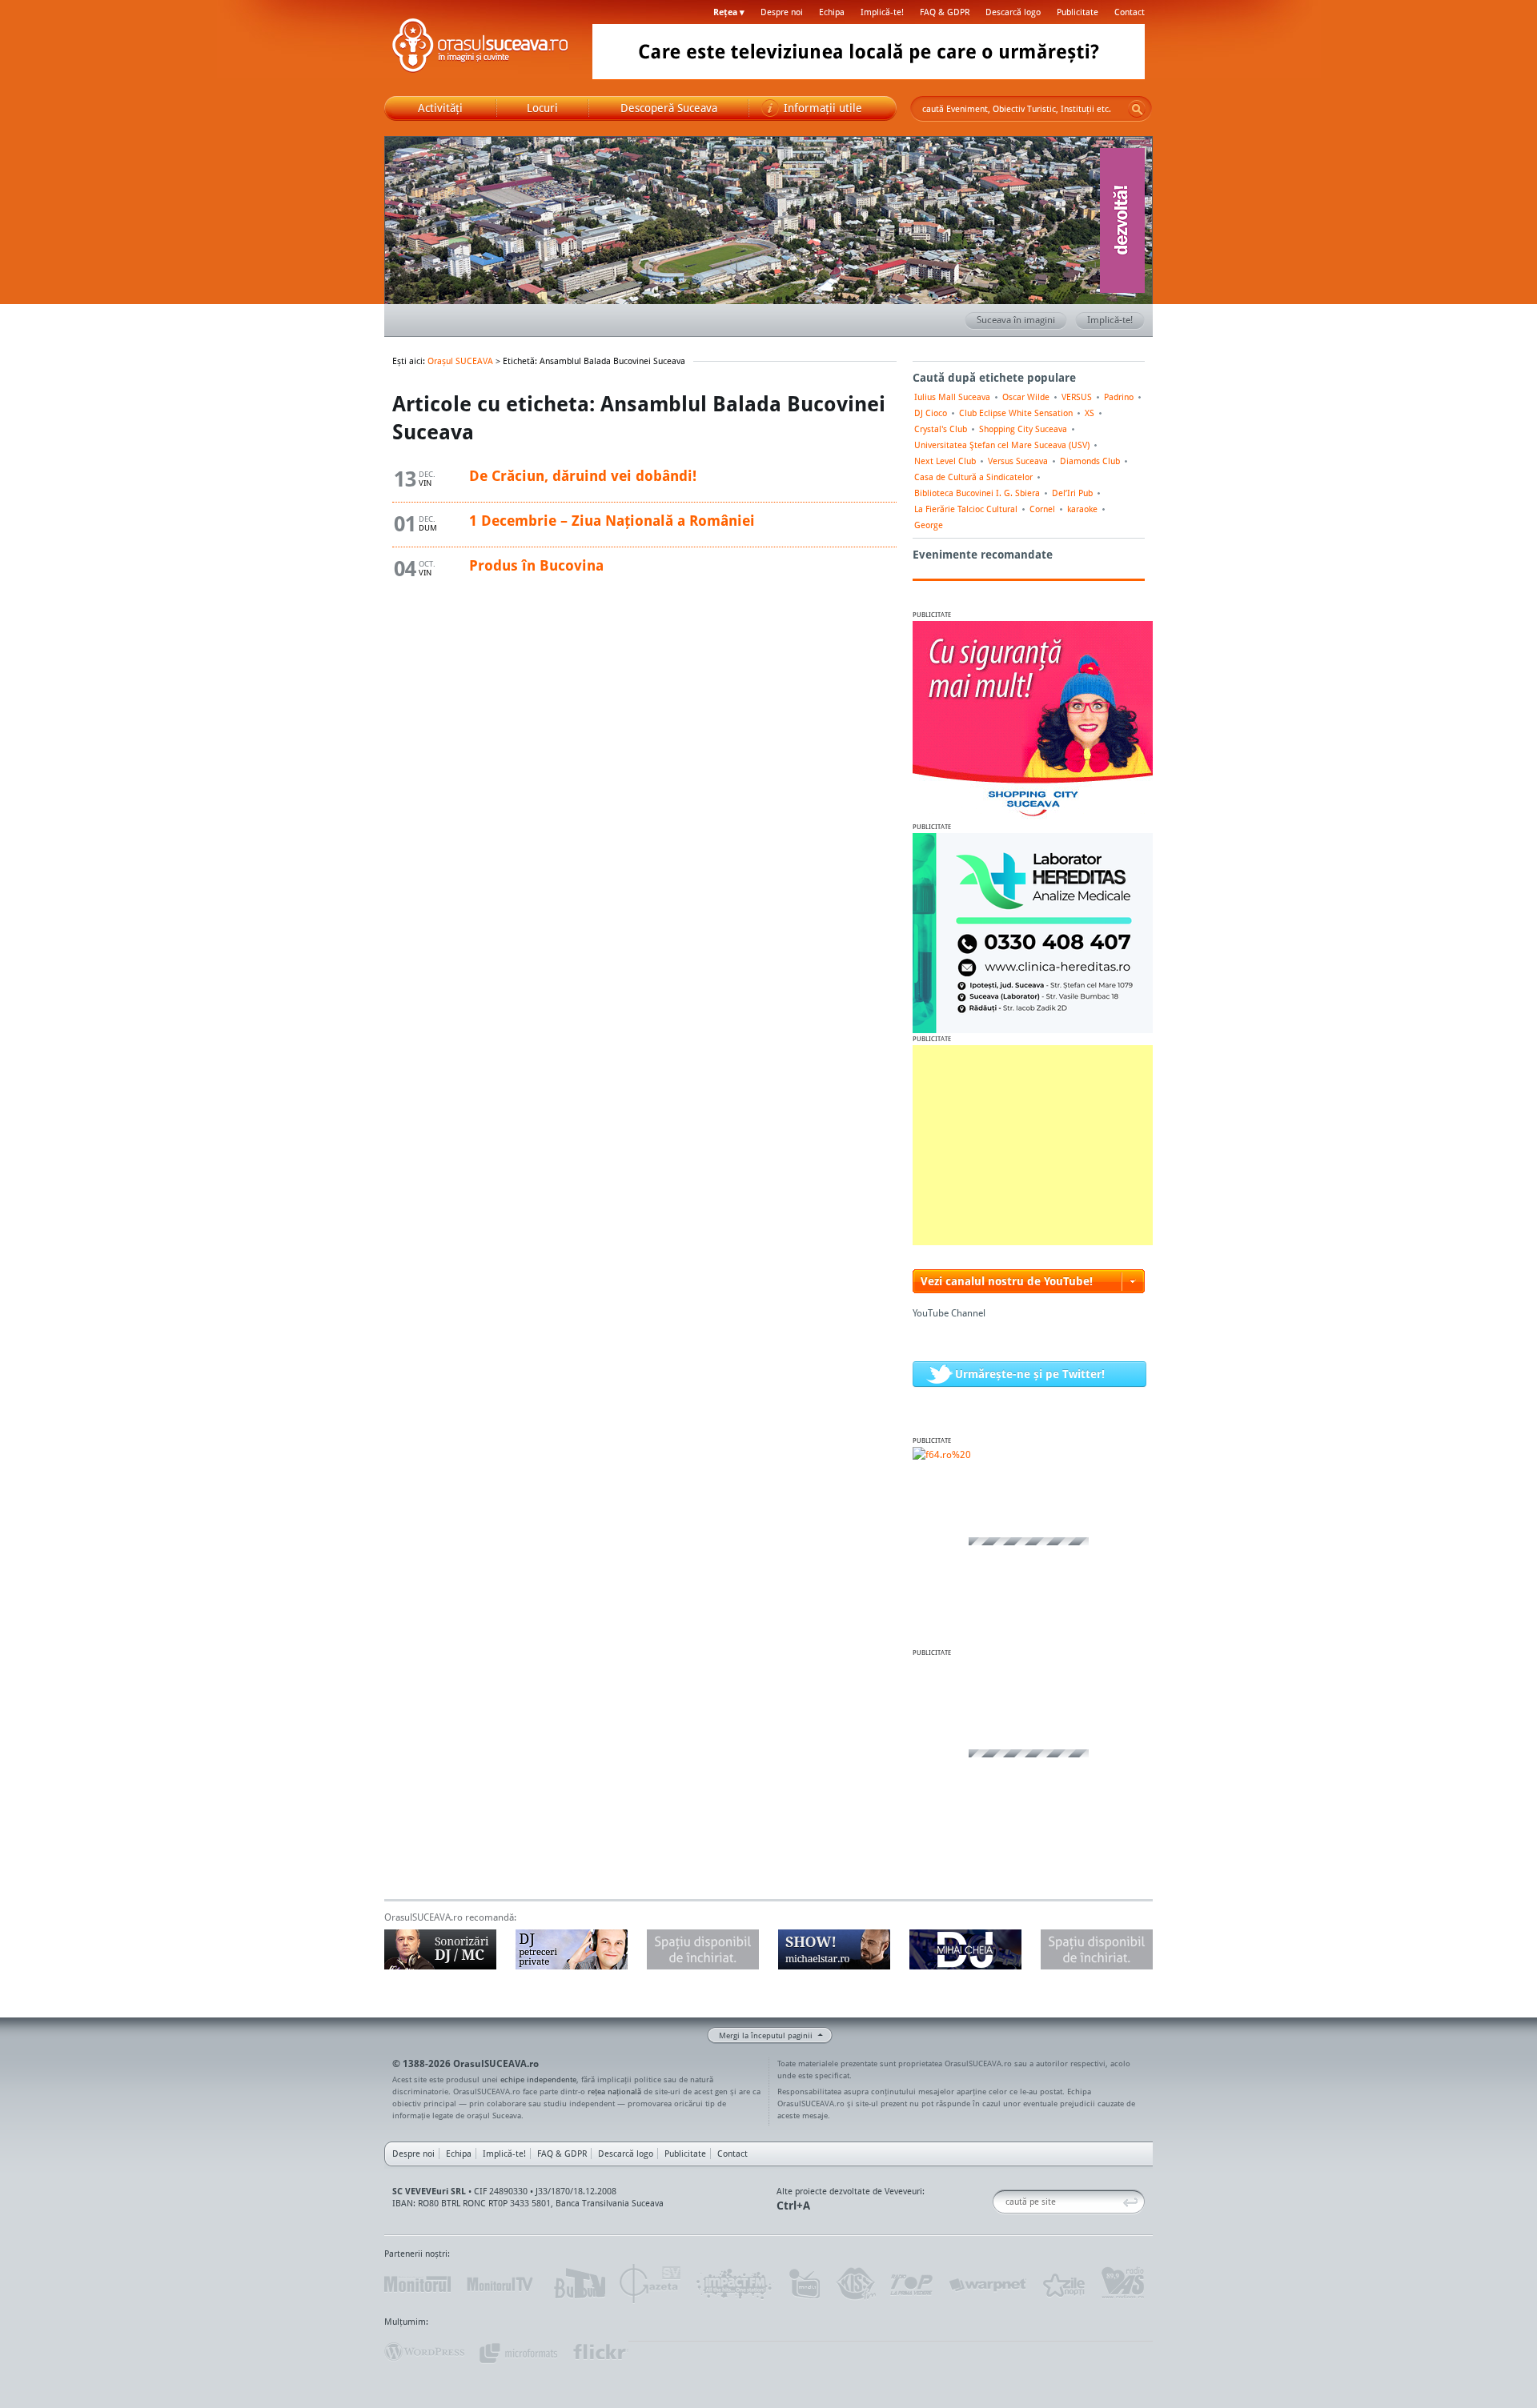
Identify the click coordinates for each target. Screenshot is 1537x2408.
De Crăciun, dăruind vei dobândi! (583, 475)
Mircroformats (518, 2352)
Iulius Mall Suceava (952, 397)
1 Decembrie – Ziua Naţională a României (612, 520)
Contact (1130, 12)
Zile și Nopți (1063, 2284)
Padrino (1119, 397)
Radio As (1123, 2284)
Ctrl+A (793, 2205)
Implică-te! (882, 12)
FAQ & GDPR (945, 12)
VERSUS (1077, 397)
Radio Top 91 (912, 2284)
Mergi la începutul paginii (766, 2035)
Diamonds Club (1090, 461)
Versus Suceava (1018, 461)
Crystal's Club (941, 429)
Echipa (832, 12)
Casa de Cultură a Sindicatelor (973, 477)
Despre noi (782, 12)
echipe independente (538, 2079)
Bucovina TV (578, 2284)
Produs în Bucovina (536, 565)
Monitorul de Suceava (417, 2284)
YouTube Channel (949, 1313)
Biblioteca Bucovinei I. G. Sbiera (977, 493)
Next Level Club (945, 461)
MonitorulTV (501, 2284)
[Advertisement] (1033, 1145)
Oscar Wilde (1026, 397)
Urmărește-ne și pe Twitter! (1030, 1374)
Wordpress (424, 2352)
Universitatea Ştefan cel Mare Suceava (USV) (1002, 445)
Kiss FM (855, 2284)
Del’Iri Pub (1072, 493)
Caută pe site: (999, 2202)
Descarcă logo (1013, 12)
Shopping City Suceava (1023, 429)
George (929, 525)
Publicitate (1078, 12)
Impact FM (735, 2284)
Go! (1137, 109)
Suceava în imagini (1016, 320)
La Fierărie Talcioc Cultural (966, 509)
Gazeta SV (650, 2284)
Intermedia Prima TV (804, 2284)
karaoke (1082, 509)
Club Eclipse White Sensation (1016, 413)
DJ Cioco (931, 413)
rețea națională (614, 2091)
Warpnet (987, 2284)
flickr (600, 2352)
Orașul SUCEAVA (480, 48)
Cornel (1042, 509)
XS (1090, 413)
